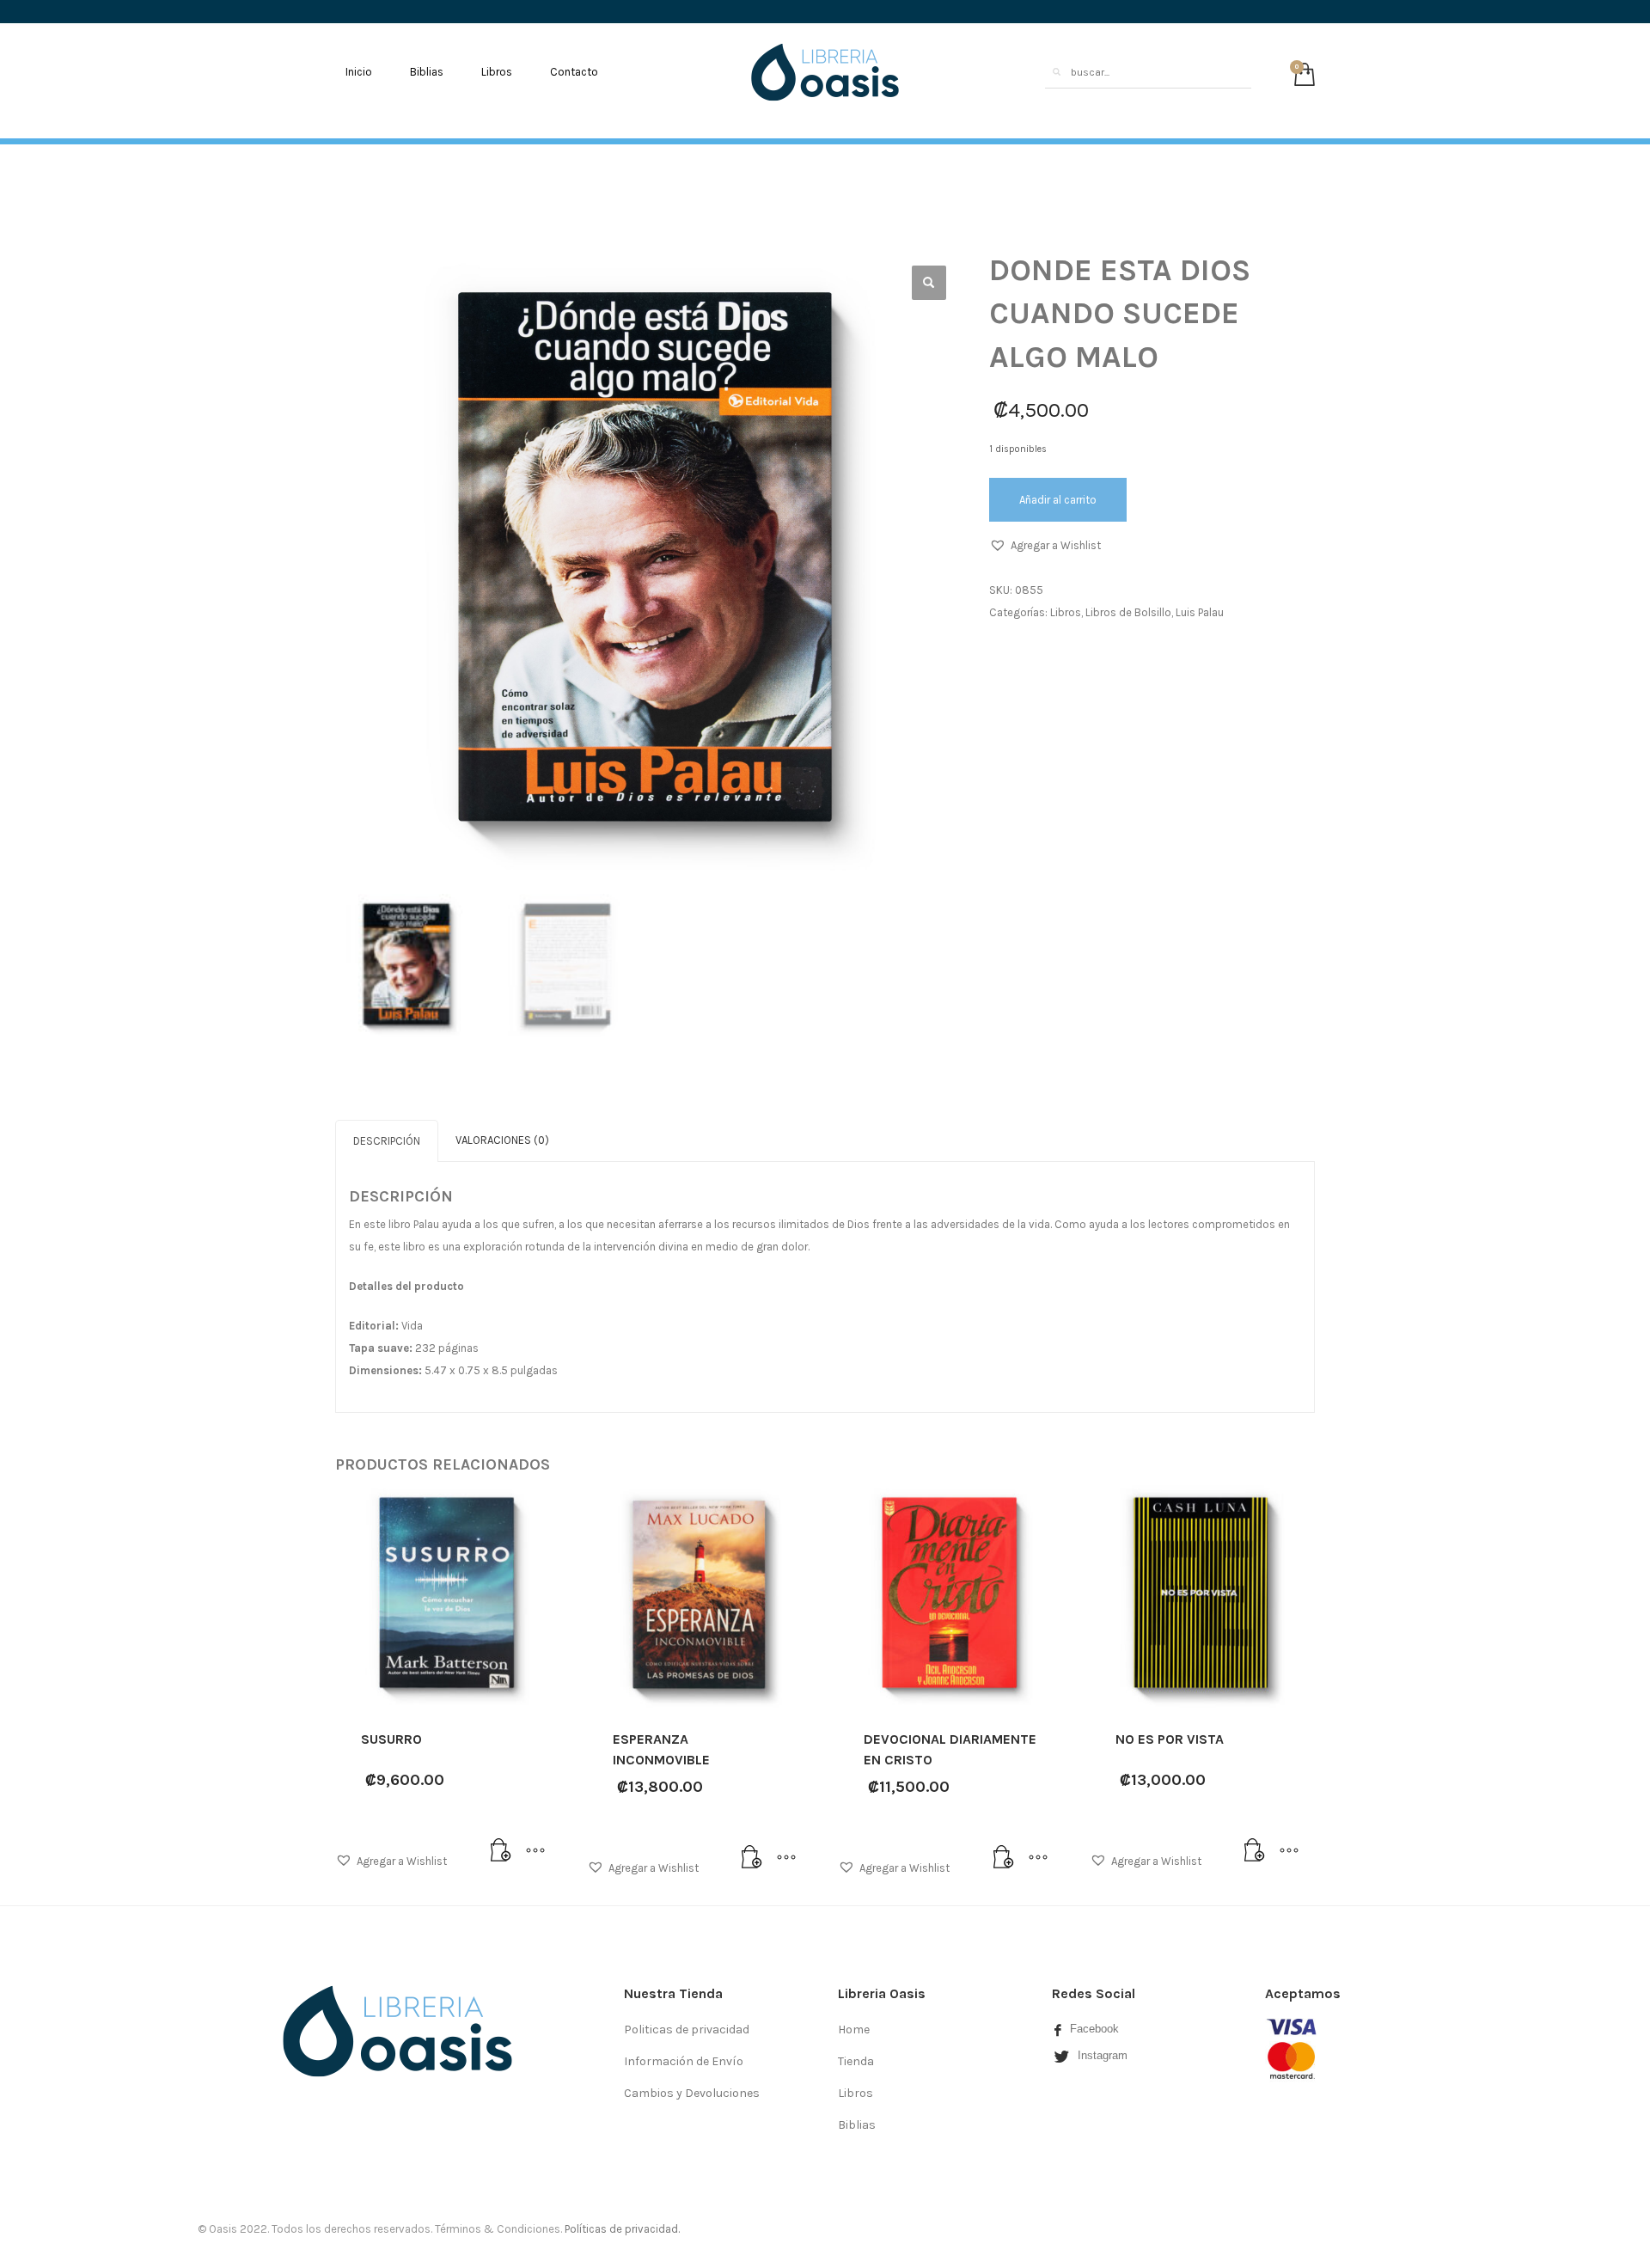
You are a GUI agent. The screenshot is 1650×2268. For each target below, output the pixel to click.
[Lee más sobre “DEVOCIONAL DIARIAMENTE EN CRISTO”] (1004, 1858)
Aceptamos (1303, 1993)
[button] (1045, 546)
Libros (1066, 612)
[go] (1056, 72)
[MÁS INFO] (535, 1851)
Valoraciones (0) (502, 1140)
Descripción (387, 1141)
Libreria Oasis (882, 1993)
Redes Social (1094, 1993)
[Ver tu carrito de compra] (1300, 73)
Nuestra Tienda (673, 1993)
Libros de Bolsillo (1128, 612)
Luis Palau (1200, 612)
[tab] (387, 1141)
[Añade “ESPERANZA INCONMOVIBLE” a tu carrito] (752, 1858)
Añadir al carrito (1058, 500)
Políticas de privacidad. (622, 2229)
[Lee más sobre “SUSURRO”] (501, 1851)
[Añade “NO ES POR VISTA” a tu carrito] (1255, 1851)
